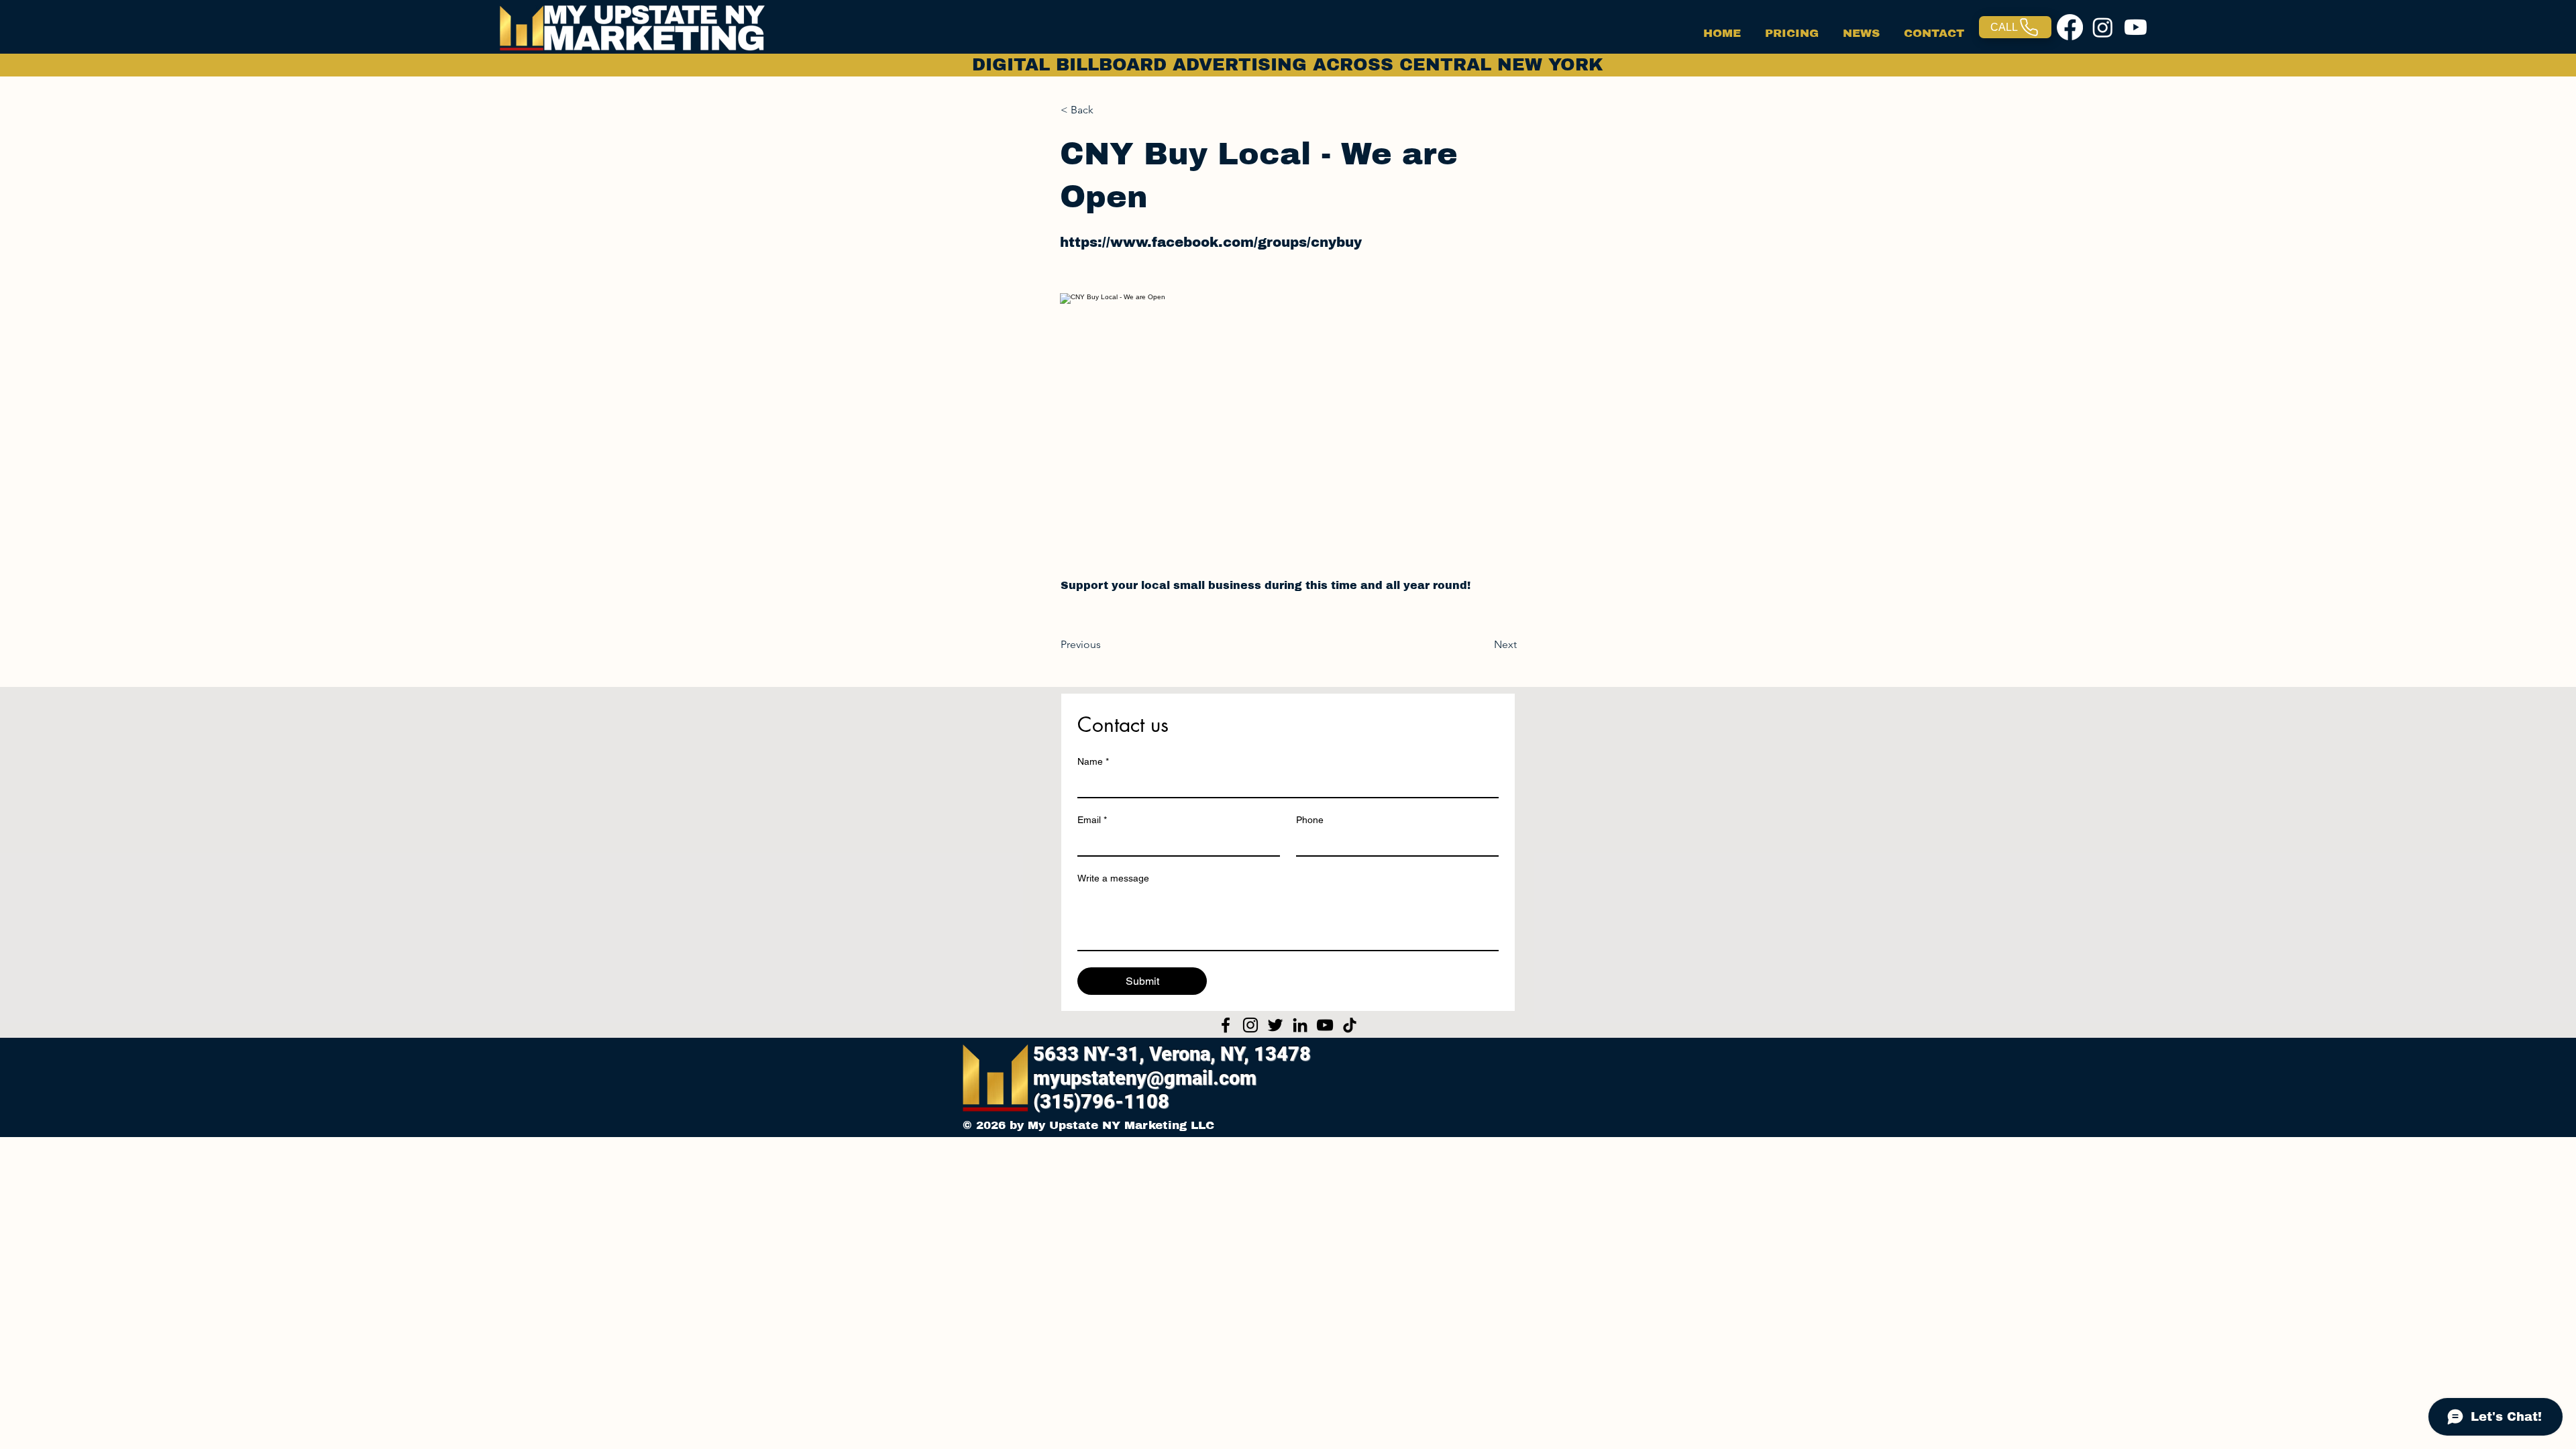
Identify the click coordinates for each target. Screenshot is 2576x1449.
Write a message (1113, 878)
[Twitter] (1275, 1025)
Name (1093, 761)
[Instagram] (2103, 27)
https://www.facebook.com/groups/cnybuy (1211, 242)
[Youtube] (2136, 27)
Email (1092, 820)
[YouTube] (1325, 1025)
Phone (1310, 820)
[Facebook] (2070, 27)
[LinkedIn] (1300, 1025)
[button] (1105, 110)
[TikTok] (1350, 1025)
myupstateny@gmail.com (1145, 1078)
